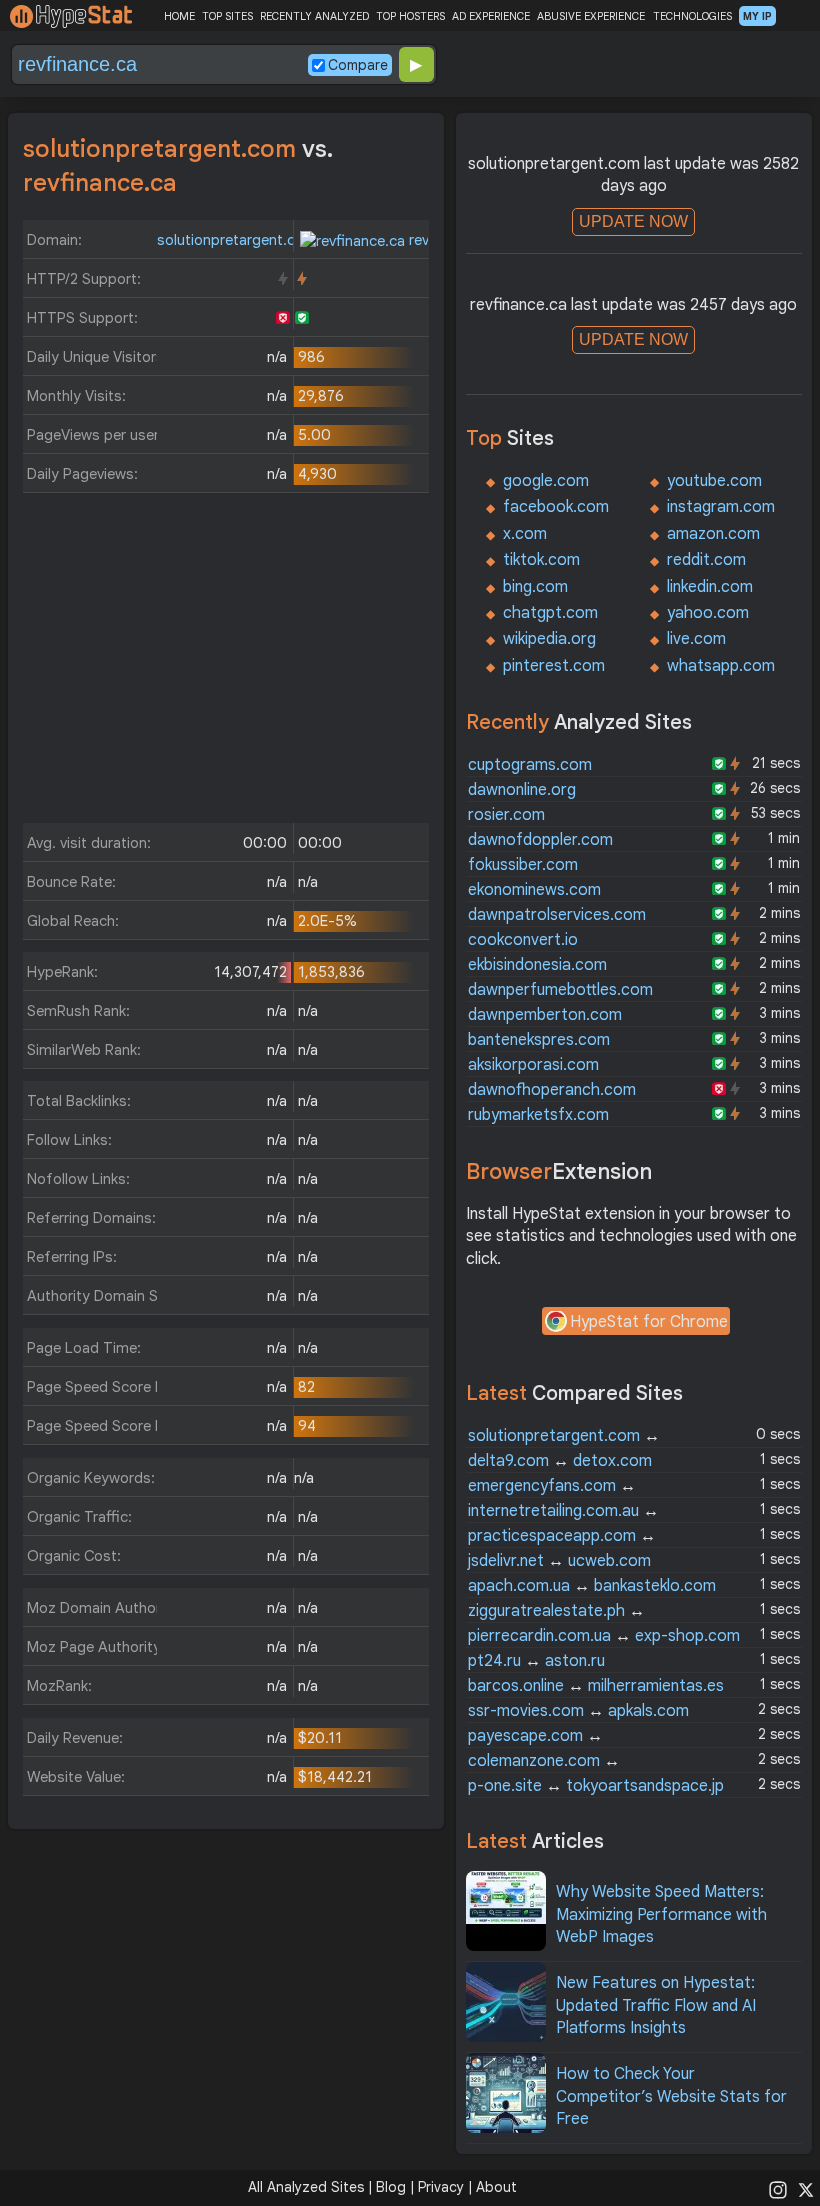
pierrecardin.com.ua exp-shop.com (604, 1636)
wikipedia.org (549, 639)
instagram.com (721, 507)
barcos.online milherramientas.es (596, 1686)
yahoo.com (708, 613)
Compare (358, 65)
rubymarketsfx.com (538, 1115)
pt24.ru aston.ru (536, 1661)
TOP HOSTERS (410, 16)
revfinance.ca (451, 240)
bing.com (535, 587)
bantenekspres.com (539, 1040)
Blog (391, 2187)
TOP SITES (227, 16)
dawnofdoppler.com (540, 840)
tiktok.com (541, 560)
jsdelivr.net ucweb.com (559, 1561)
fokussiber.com (523, 865)
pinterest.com (554, 666)
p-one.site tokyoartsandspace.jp (596, 1786)
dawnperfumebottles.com (560, 990)
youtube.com (714, 481)
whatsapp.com (721, 666)
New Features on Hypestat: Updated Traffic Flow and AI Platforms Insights (656, 2005)
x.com (525, 534)
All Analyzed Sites (306, 2187)
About (496, 2187)
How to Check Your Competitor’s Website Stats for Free (671, 2096)
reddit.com (706, 560)
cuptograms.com (530, 765)
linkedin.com (710, 587)
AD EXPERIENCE (491, 16)
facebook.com (556, 507)
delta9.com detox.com (560, 1461)
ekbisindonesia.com (537, 965)
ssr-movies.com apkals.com (578, 1711)
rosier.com (506, 815)
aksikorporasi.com (533, 1065)
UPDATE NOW (633, 221)
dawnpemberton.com (545, 1015)
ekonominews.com (534, 890)
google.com (546, 481)
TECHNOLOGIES (692, 16)
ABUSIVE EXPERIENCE (591, 16)
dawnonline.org (522, 790)
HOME (179, 16)
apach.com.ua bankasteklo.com (592, 1586)
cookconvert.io (523, 940)
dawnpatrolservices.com (557, 915)
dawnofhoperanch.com (552, 1090)
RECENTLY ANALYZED (314, 16)
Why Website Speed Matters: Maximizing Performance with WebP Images (661, 1914)
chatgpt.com (550, 613)
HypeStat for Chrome (649, 1322)
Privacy (441, 2187)
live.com (696, 639)
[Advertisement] (226, 663)
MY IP (757, 16)
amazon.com (713, 534)
